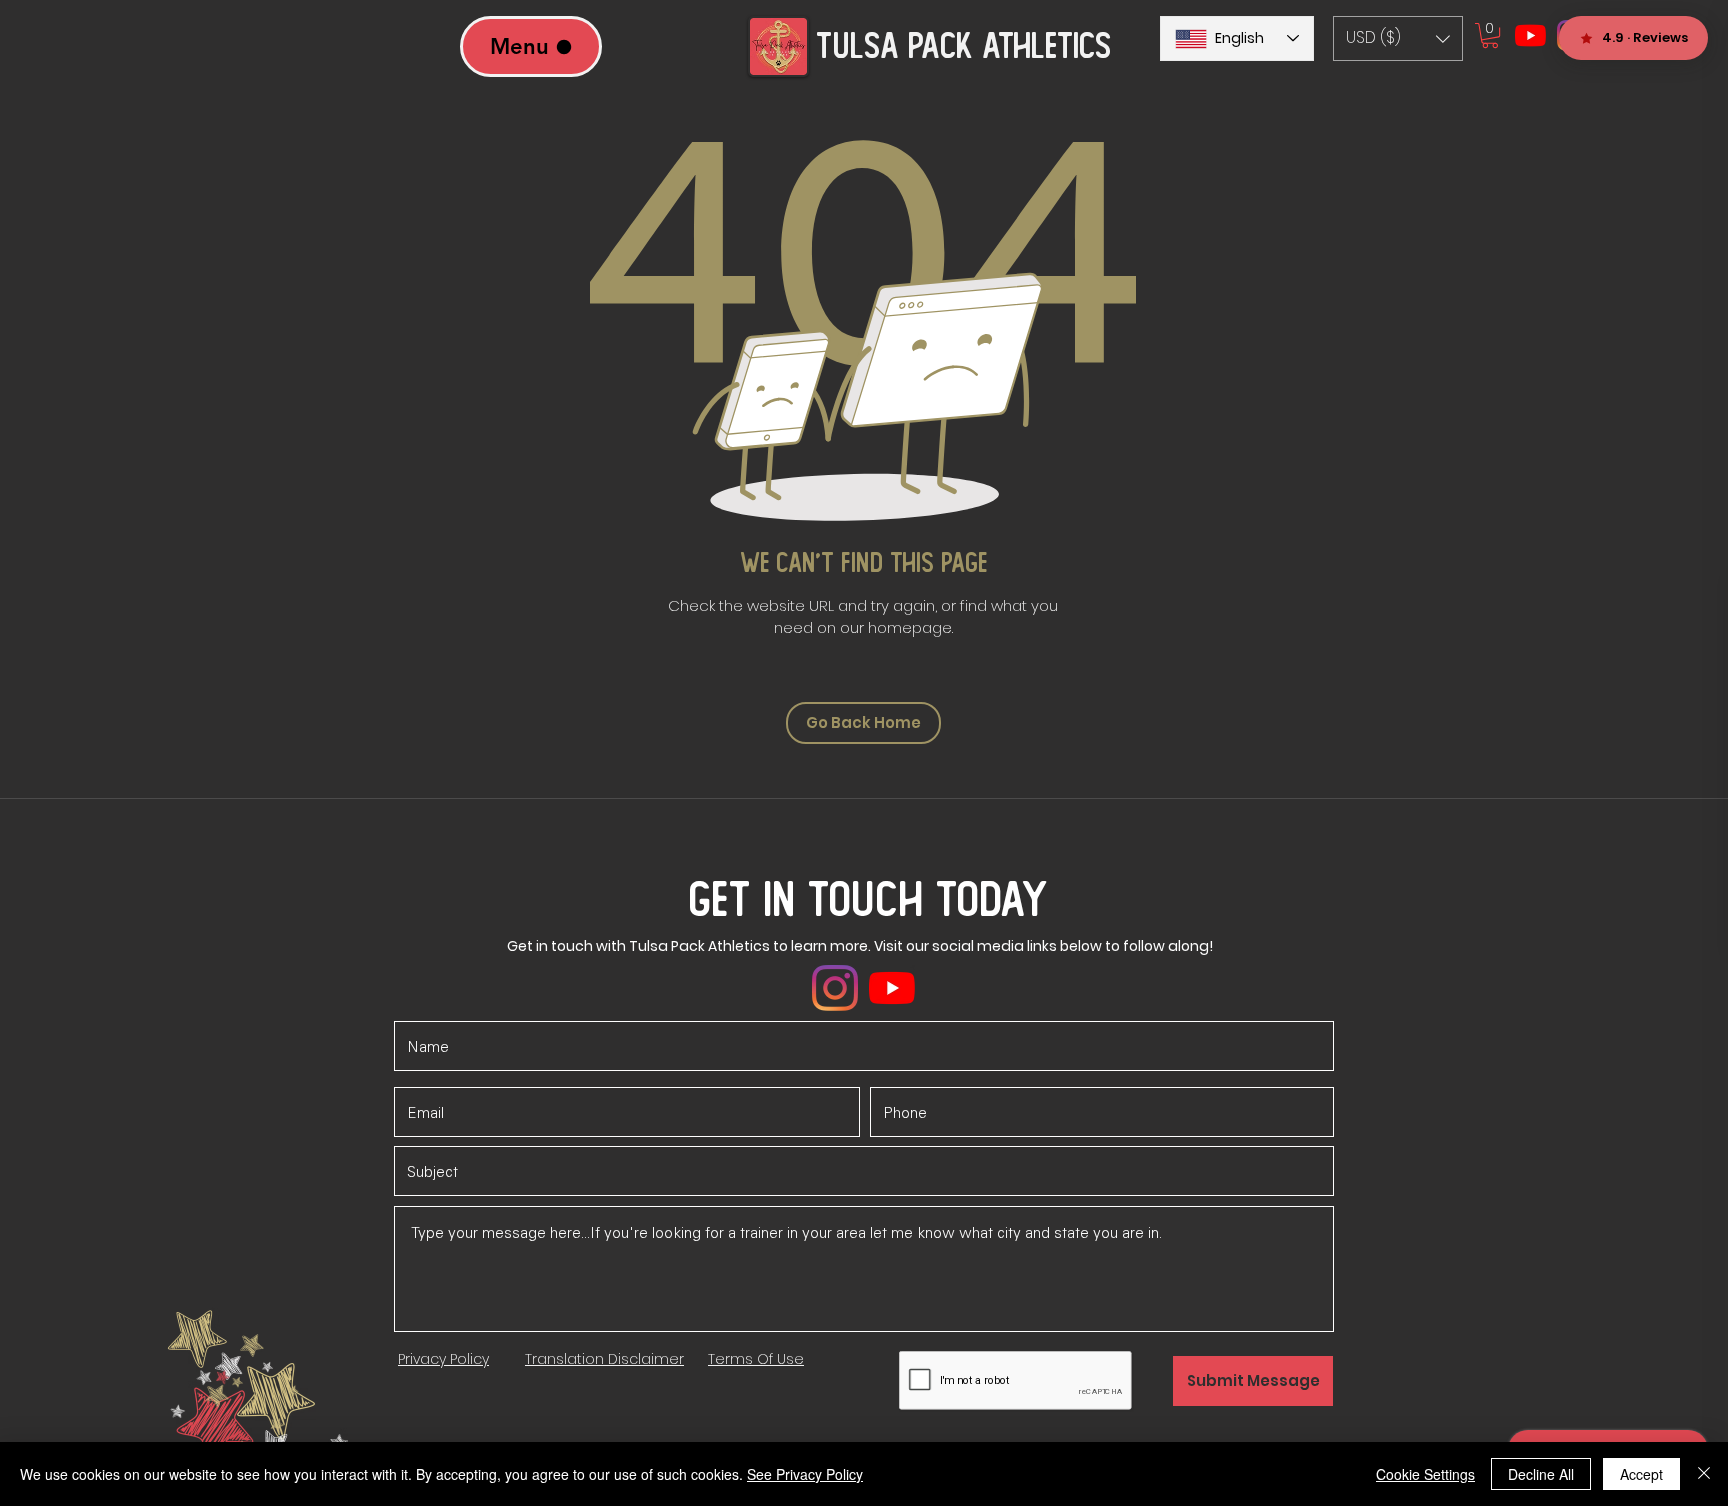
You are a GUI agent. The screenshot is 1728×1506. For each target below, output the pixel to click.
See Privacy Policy (805, 1474)
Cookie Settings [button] (1425, 1474)
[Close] (1704, 1474)
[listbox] (1398, 38)
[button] (1398, 38)
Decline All (1541, 1474)
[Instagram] (835, 988)
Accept (1641, 1474)
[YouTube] (1530, 35)
